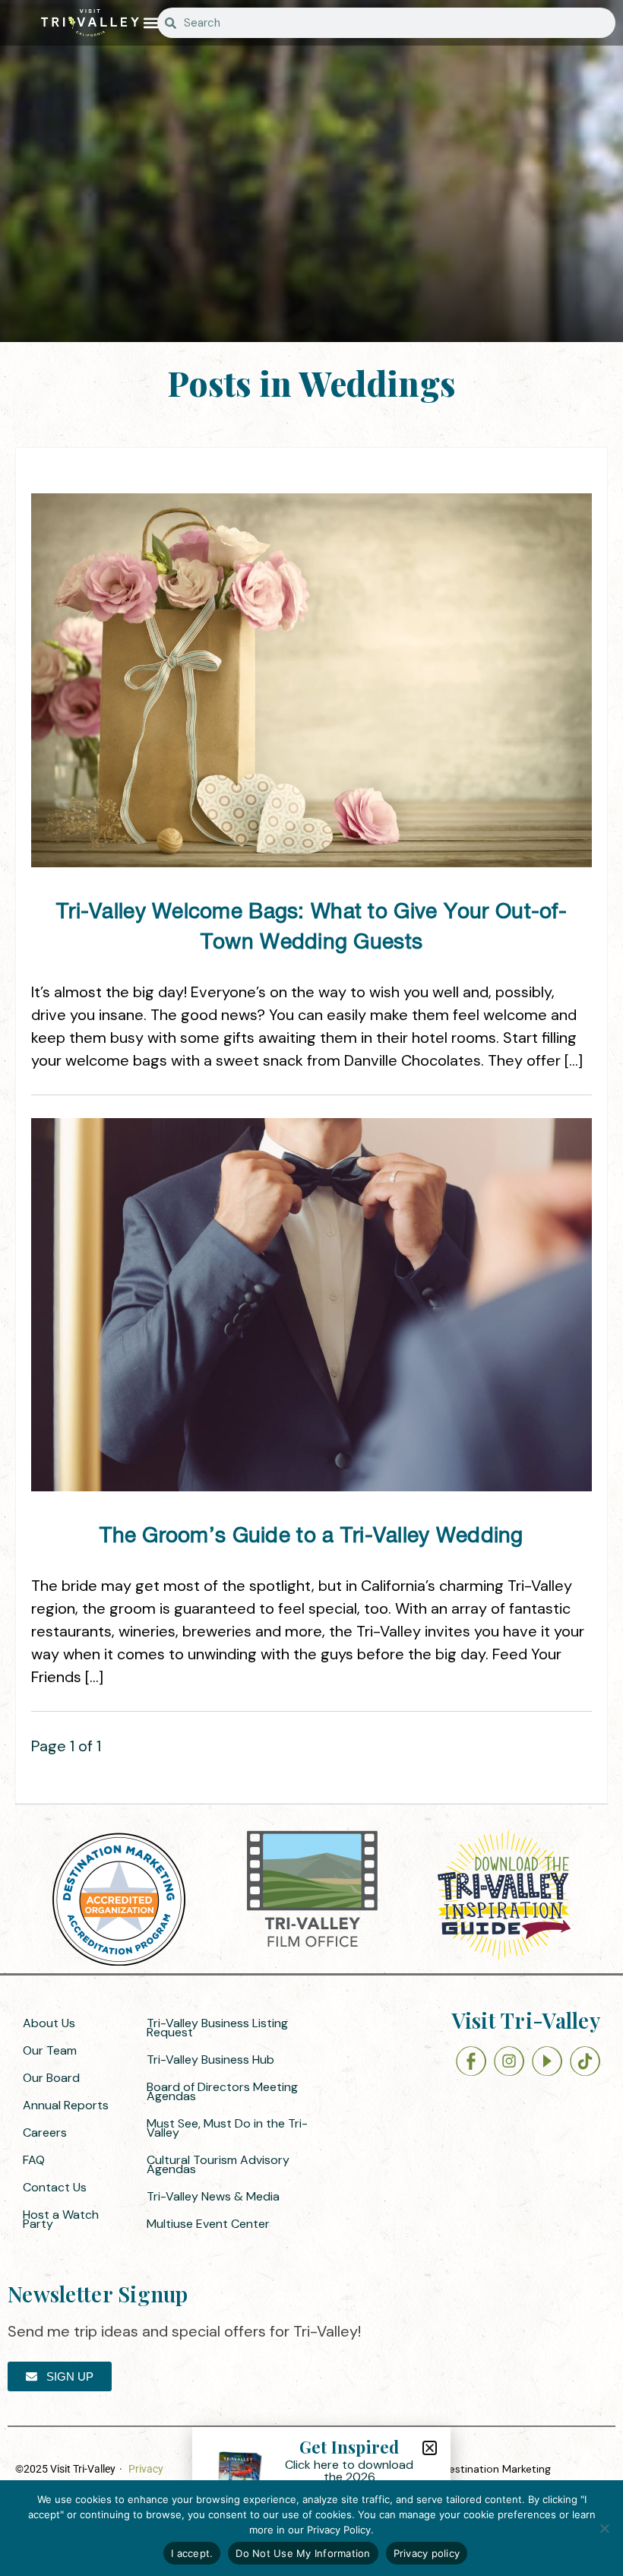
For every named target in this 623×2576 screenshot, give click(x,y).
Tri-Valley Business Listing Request (217, 2028)
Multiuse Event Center (208, 2224)
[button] (152, 23)
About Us (49, 2023)
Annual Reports (66, 2105)
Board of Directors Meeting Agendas (222, 2091)
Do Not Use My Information (303, 2553)
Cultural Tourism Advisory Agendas (218, 2164)
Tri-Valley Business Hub (210, 2060)
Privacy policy (427, 2553)
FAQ (34, 2160)
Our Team (50, 2050)
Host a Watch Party (61, 2219)
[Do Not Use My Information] (604, 2528)
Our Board (51, 2078)
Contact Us (55, 2187)
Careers (45, 2132)
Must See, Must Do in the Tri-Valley (227, 2128)
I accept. (192, 2553)
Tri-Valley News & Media (213, 2196)
